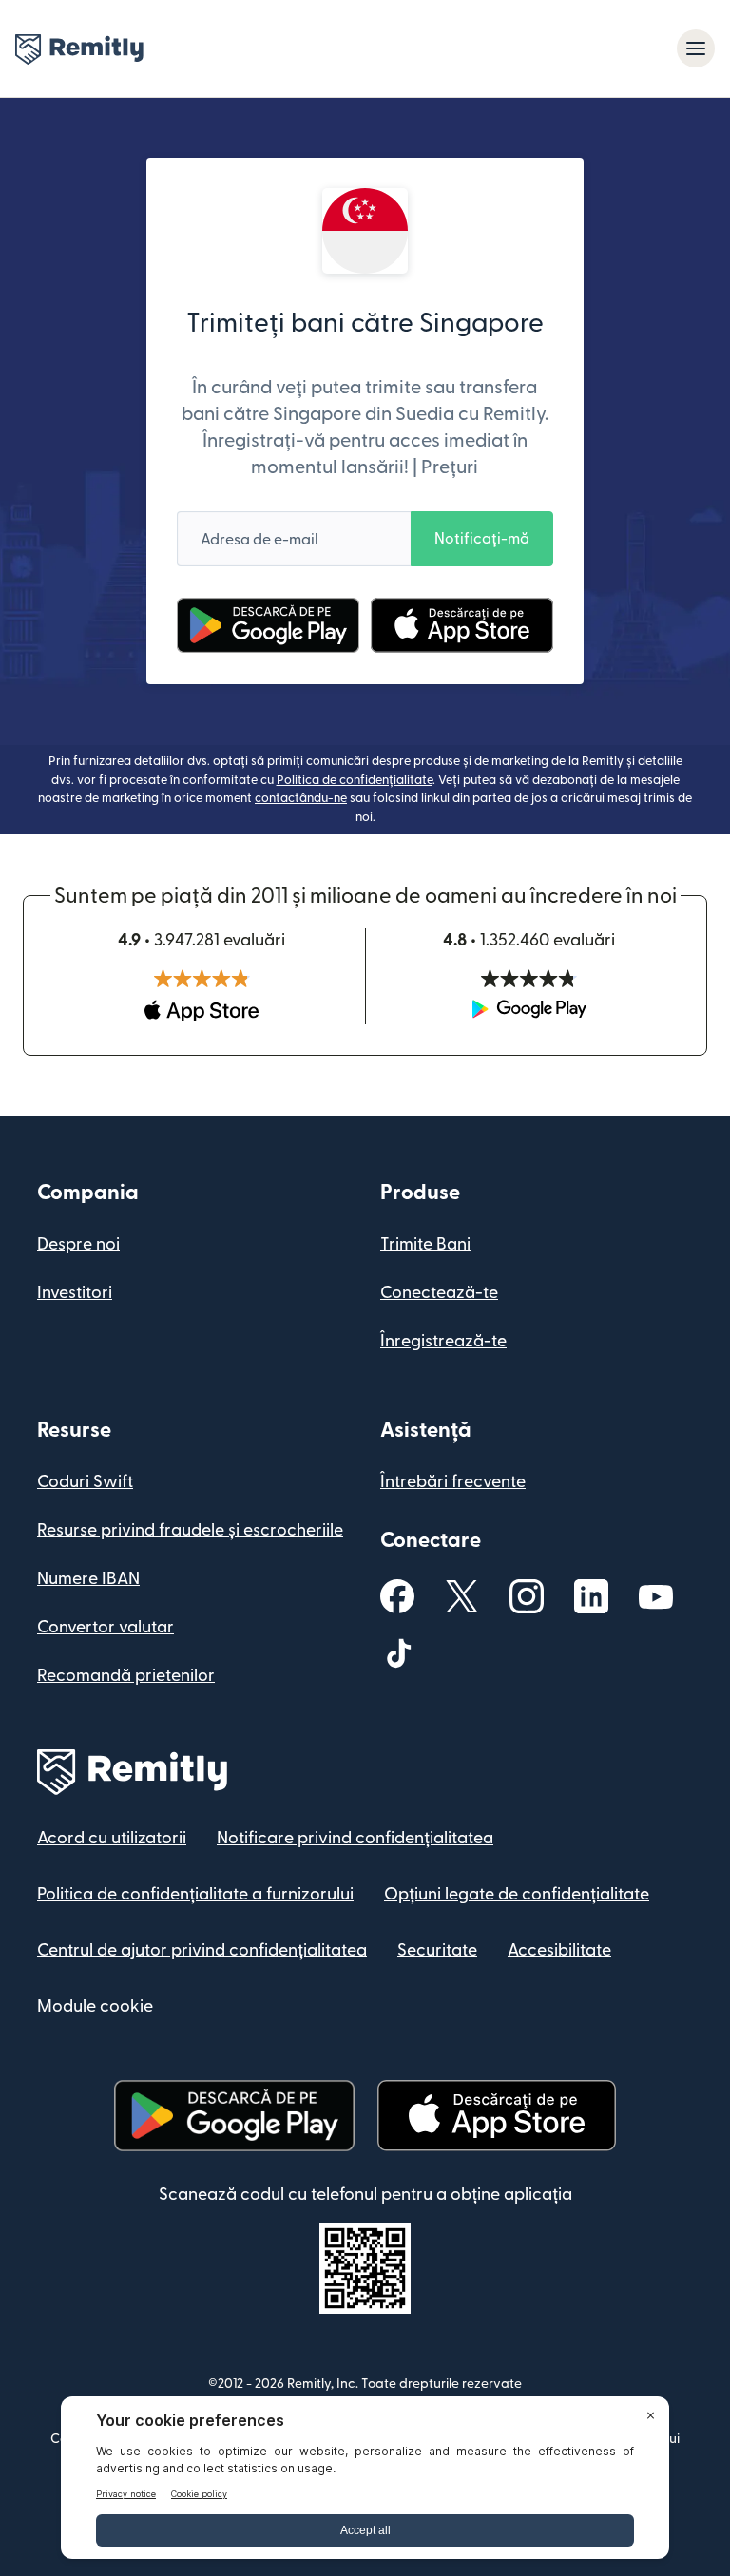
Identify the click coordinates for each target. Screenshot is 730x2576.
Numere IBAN (88, 1579)
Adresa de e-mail (259, 540)
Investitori (75, 1293)
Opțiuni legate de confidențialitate (517, 1894)
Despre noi (78, 1244)
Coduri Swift (85, 1482)
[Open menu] (696, 48)
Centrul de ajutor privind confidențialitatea (202, 1950)
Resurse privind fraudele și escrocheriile (190, 1530)
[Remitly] (79, 49)
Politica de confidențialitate (355, 780)
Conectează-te (439, 1293)
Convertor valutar (106, 1627)
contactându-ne (301, 798)
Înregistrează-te (443, 1341)
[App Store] (461, 625)
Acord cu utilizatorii (112, 1838)
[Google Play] (268, 625)
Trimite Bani (425, 1244)
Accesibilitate (559, 1950)
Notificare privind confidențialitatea (355, 1838)
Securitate (437, 1950)
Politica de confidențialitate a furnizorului (195, 1894)
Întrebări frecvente (453, 1482)
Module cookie (95, 2006)
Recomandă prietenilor (126, 1676)
